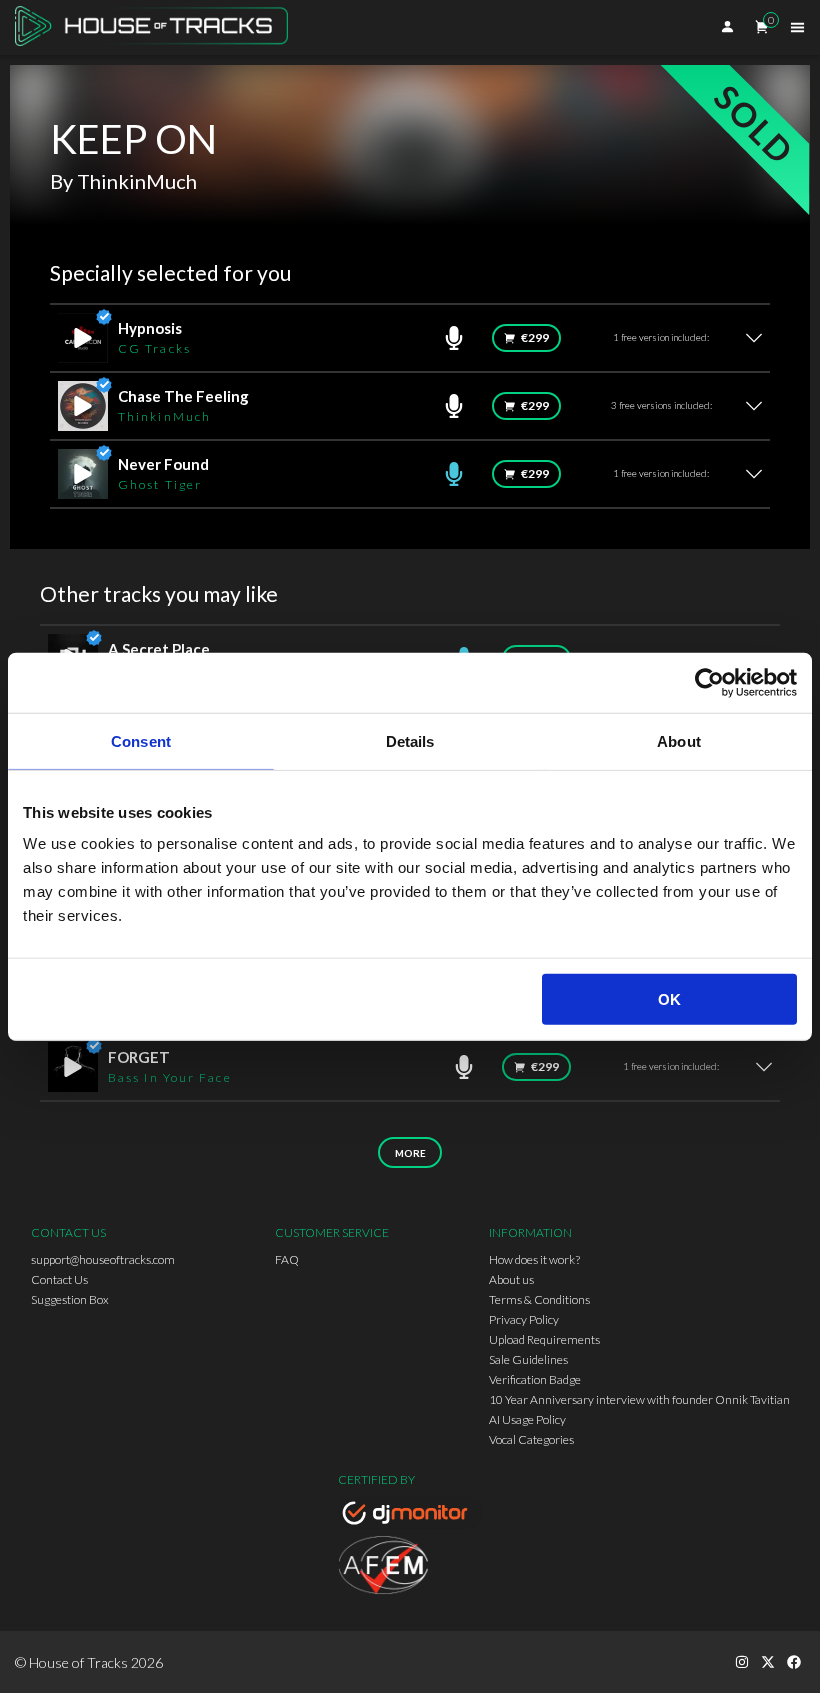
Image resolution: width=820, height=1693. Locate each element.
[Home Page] (157, 27)
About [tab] (679, 740)
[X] (768, 1662)
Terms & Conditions (539, 1299)
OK (669, 999)
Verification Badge (535, 1379)
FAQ (287, 1259)
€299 (535, 337)
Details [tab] (410, 740)
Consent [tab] (141, 740)
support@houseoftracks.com (103, 1259)
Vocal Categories (531, 1439)
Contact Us (59, 1279)
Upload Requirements (544, 1339)
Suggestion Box (70, 1299)
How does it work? (534, 1259)
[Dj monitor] (410, 1516)
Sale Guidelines (528, 1359)
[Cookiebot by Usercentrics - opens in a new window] (709, 682)
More (410, 1153)
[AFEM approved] (410, 1568)
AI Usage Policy (527, 1419)
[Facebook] (794, 1662)
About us (511, 1279)
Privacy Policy (524, 1319)
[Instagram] (742, 1662)
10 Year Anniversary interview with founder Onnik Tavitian (639, 1399)
